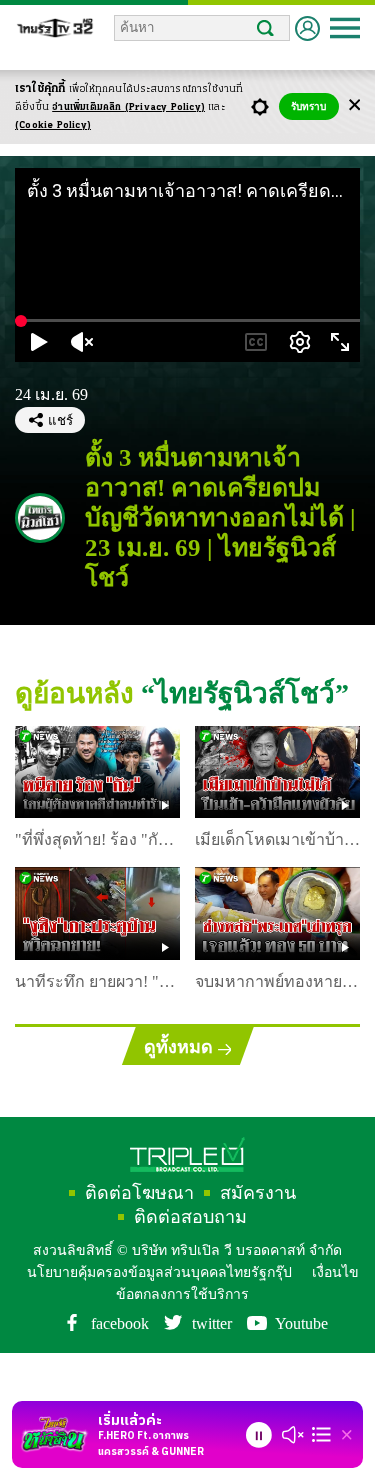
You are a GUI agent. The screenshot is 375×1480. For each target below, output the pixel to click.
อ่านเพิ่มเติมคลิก (128, 107)
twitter (214, 1286)
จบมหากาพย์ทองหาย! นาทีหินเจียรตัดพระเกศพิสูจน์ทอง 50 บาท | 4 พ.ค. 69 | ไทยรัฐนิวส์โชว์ (270, 960)
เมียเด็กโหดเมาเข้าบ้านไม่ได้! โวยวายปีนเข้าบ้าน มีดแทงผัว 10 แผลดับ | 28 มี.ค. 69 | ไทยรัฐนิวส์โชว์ (274, 818)
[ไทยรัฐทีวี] (55, 30)
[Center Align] (354, 106)
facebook (111, 1286)
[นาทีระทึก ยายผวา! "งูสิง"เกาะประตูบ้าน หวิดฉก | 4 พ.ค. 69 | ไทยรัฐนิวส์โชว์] (97, 889)
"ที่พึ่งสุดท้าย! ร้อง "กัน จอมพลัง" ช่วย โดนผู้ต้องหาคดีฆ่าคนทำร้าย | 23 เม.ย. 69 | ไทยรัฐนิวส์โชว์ (92, 818)
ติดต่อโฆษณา (79, 1170)
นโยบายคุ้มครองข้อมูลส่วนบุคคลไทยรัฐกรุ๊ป (156, 1228)
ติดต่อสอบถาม (298, 1170)
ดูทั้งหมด (178, 1022)
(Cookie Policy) (53, 125)
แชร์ (60, 426)
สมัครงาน (187, 1170)
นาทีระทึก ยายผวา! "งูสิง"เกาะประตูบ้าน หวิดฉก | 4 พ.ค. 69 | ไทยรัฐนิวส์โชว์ (94, 960)
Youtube (311, 1286)
